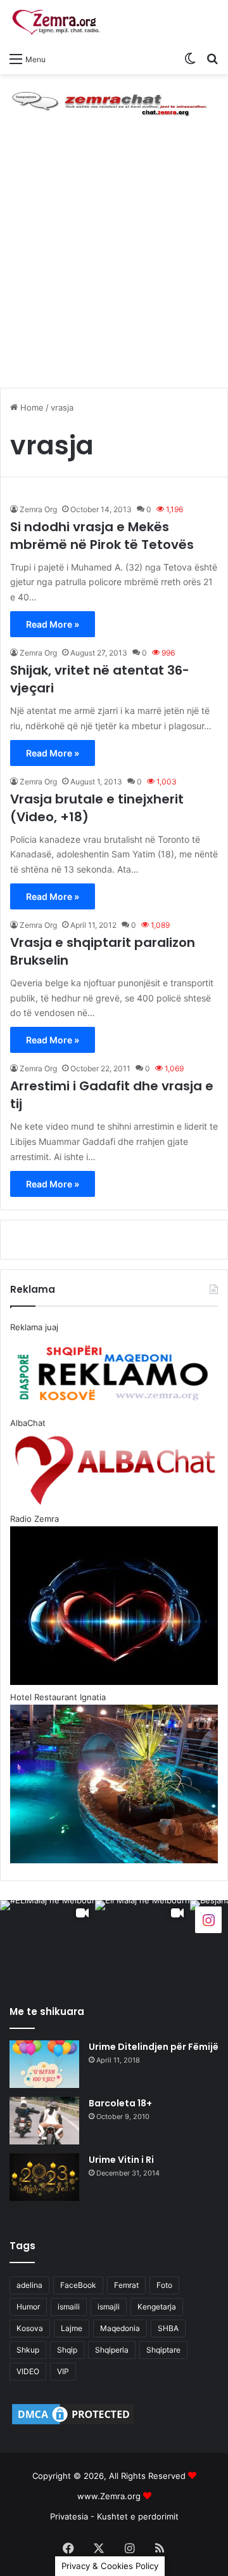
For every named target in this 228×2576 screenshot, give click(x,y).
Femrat (126, 2285)
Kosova (30, 2328)
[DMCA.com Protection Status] (73, 2424)
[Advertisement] (114, 264)
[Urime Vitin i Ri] (44, 2177)
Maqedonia (120, 2328)
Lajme (72, 2328)
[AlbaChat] (114, 102)
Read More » (53, 624)
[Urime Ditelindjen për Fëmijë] (44, 2064)
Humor (28, 2307)
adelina (29, 2285)
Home (31, 407)
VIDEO (28, 2371)
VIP (63, 2371)
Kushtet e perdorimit (138, 2516)
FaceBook (78, 2285)
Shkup (28, 2350)
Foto (164, 2285)
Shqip (67, 2350)
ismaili (69, 2307)
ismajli (109, 2307)
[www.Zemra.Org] (60, 23)
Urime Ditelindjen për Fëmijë (154, 2047)
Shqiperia (112, 2350)
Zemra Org (38, 509)
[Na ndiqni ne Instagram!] (208, 1919)
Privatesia (69, 2516)
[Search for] (212, 58)
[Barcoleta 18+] (44, 2121)
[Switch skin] (190, 58)
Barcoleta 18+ (120, 2103)
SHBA (168, 2328)
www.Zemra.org (109, 2496)
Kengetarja (157, 2307)
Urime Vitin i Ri (121, 2160)
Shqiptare (163, 2350)
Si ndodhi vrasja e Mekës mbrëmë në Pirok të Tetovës (102, 536)
